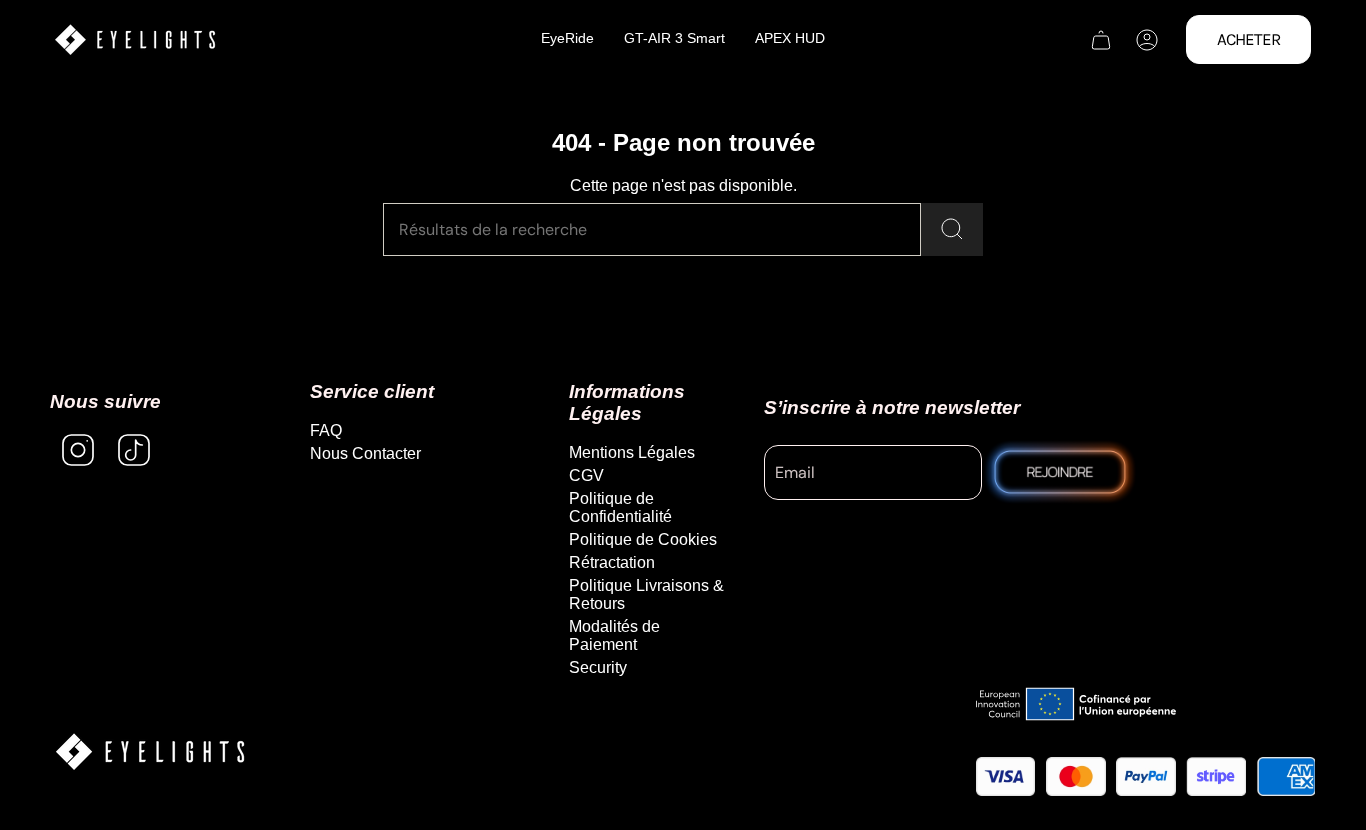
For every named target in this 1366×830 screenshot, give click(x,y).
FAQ (326, 430)
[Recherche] (952, 229)
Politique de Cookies (643, 539)
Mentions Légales (632, 452)
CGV (586, 475)
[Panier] (1101, 40)
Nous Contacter (365, 453)
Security (598, 667)
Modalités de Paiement (614, 635)
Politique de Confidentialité (620, 507)
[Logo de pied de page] (150, 751)
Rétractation (612, 562)
